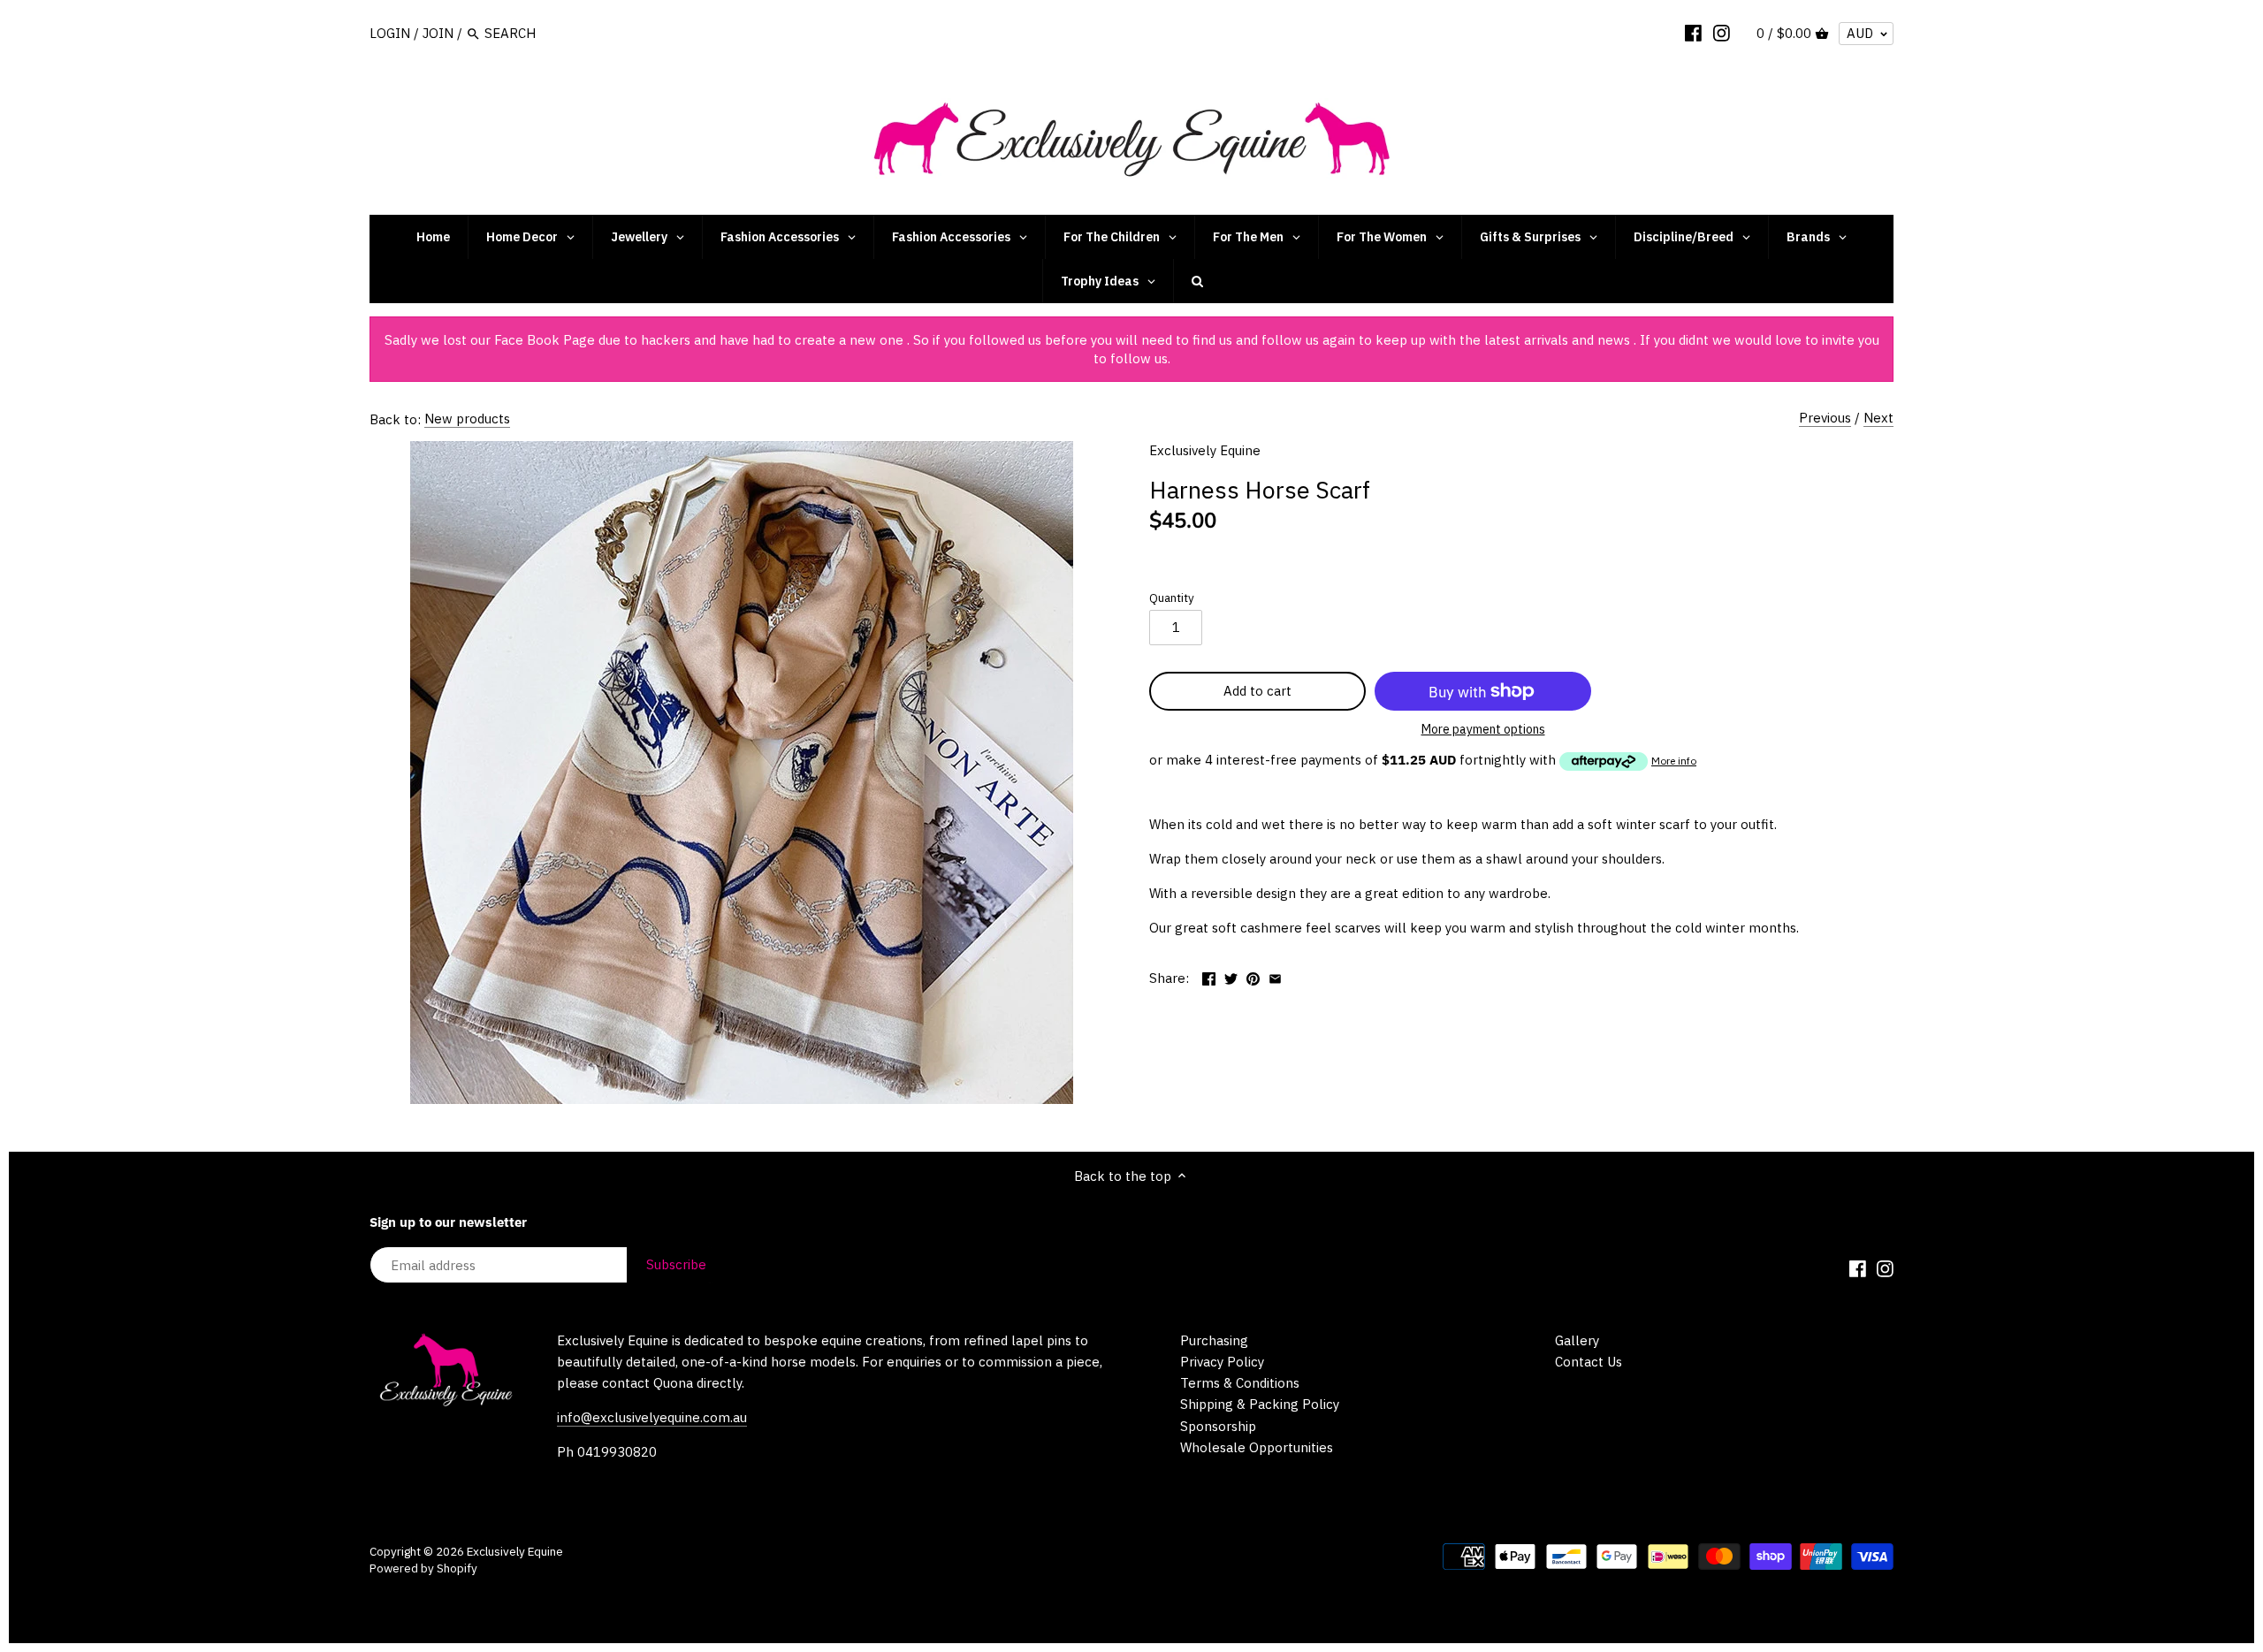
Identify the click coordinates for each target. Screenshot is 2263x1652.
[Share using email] (1275, 976)
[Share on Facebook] (1209, 976)
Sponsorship (1218, 1426)
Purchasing (1214, 1340)
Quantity (1172, 598)
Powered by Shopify (423, 1568)
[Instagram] (1722, 33)
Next (1878, 418)
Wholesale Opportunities (1257, 1447)
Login (390, 33)
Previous (1825, 418)
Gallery (1577, 1340)
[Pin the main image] (1253, 976)
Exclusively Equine (1205, 450)
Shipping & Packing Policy (1260, 1404)
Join (438, 33)
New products (467, 419)
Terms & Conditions (1240, 1383)
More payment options (1483, 730)
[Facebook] (1693, 33)
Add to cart (1257, 691)
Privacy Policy (1222, 1362)
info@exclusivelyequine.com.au (652, 1417)
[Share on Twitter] (1231, 976)
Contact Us (1589, 1362)
